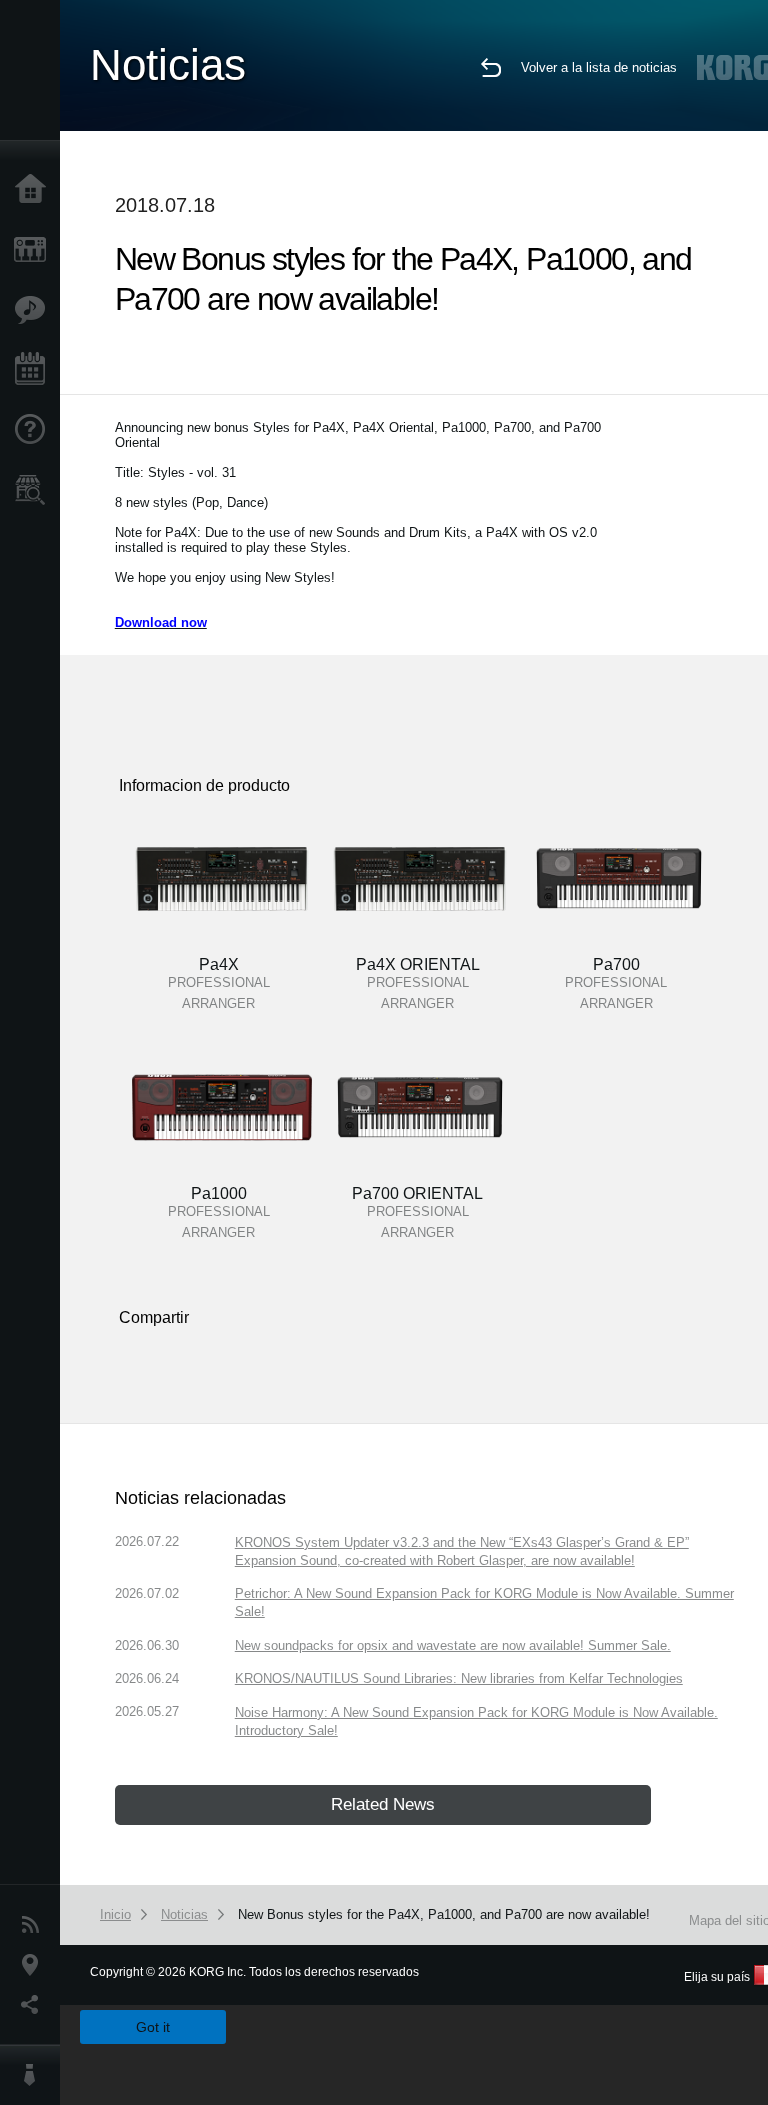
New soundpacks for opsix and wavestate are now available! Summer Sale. (453, 1645)
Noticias (35, 1925)
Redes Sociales (35, 2005)
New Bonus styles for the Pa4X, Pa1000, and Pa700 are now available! (444, 1914)
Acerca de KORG (35, 2075)
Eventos (35, 370)
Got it (153, 2027)
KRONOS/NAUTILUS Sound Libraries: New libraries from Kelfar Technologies (459, 1678)
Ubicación (35, 1965)
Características (35, 310)
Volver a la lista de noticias (599, 67)
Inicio (35, 190)
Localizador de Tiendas (35, 496)
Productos (35, 250)
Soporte (35, 430)
